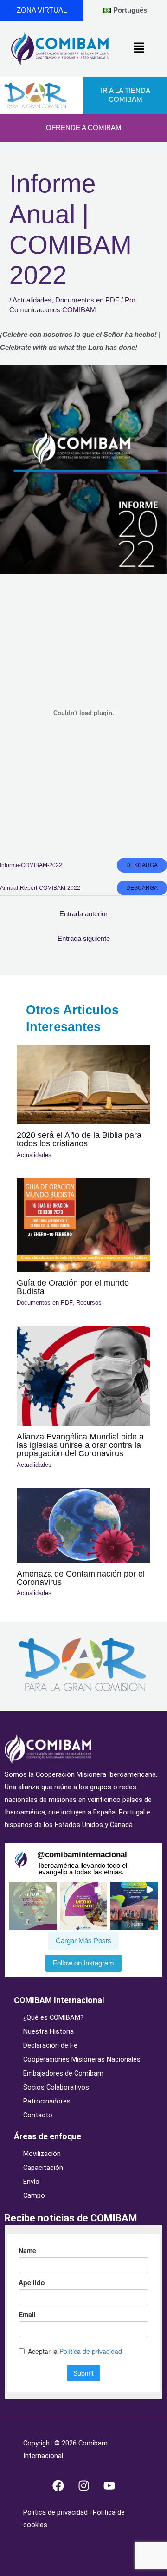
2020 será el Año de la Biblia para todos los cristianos (79, 1139)
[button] (139, 48)
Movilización (42, 2154)
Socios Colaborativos (56, 2087)
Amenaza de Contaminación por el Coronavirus (81, 1578)
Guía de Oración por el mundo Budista (73, 1287)
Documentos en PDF (87, 300)
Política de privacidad (56, 2512)
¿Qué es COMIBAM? (53, 2017)
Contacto (38, 2115)
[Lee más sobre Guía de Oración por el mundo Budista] (83, 1224)
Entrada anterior (83, 914)
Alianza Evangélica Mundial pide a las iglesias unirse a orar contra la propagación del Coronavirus (80, 1445)
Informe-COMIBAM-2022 (31, 865)
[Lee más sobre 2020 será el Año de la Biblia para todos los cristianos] (83, 1084)
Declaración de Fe (50, 2045)
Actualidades (32, 300)
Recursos (89, 1303)
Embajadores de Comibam (63, 2073)
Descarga (142, 865)
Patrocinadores (47, 2101)
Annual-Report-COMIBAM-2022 (40, 888)
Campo (34, 2195)
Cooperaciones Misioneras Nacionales (82, 2059)
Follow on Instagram (83, 1963)
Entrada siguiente (84, 939)
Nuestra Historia (48, 2031)
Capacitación (43, 2168)
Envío (31, 2182)
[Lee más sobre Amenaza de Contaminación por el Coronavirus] (83, 1525)
